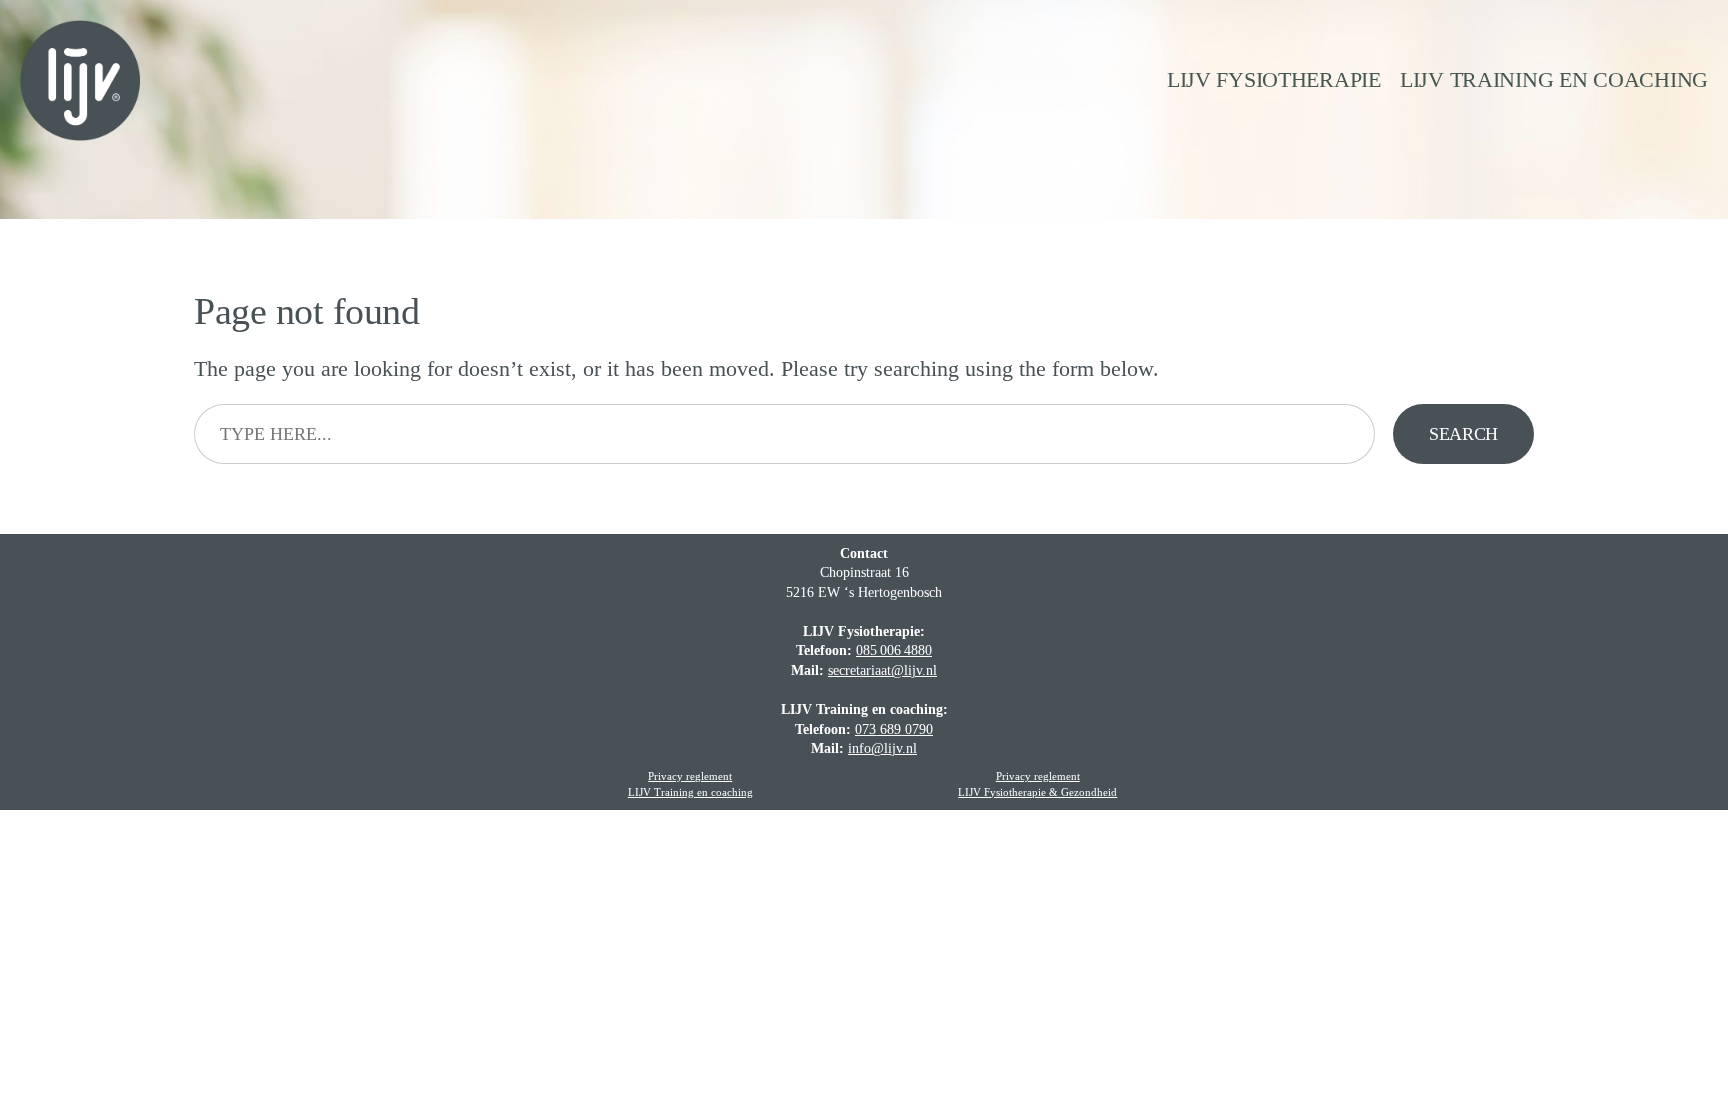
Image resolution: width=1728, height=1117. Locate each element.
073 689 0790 (894, 729)
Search (1463, 434)
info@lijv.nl (882, 748)
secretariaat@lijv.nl (882, 670)
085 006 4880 (894, 650)
